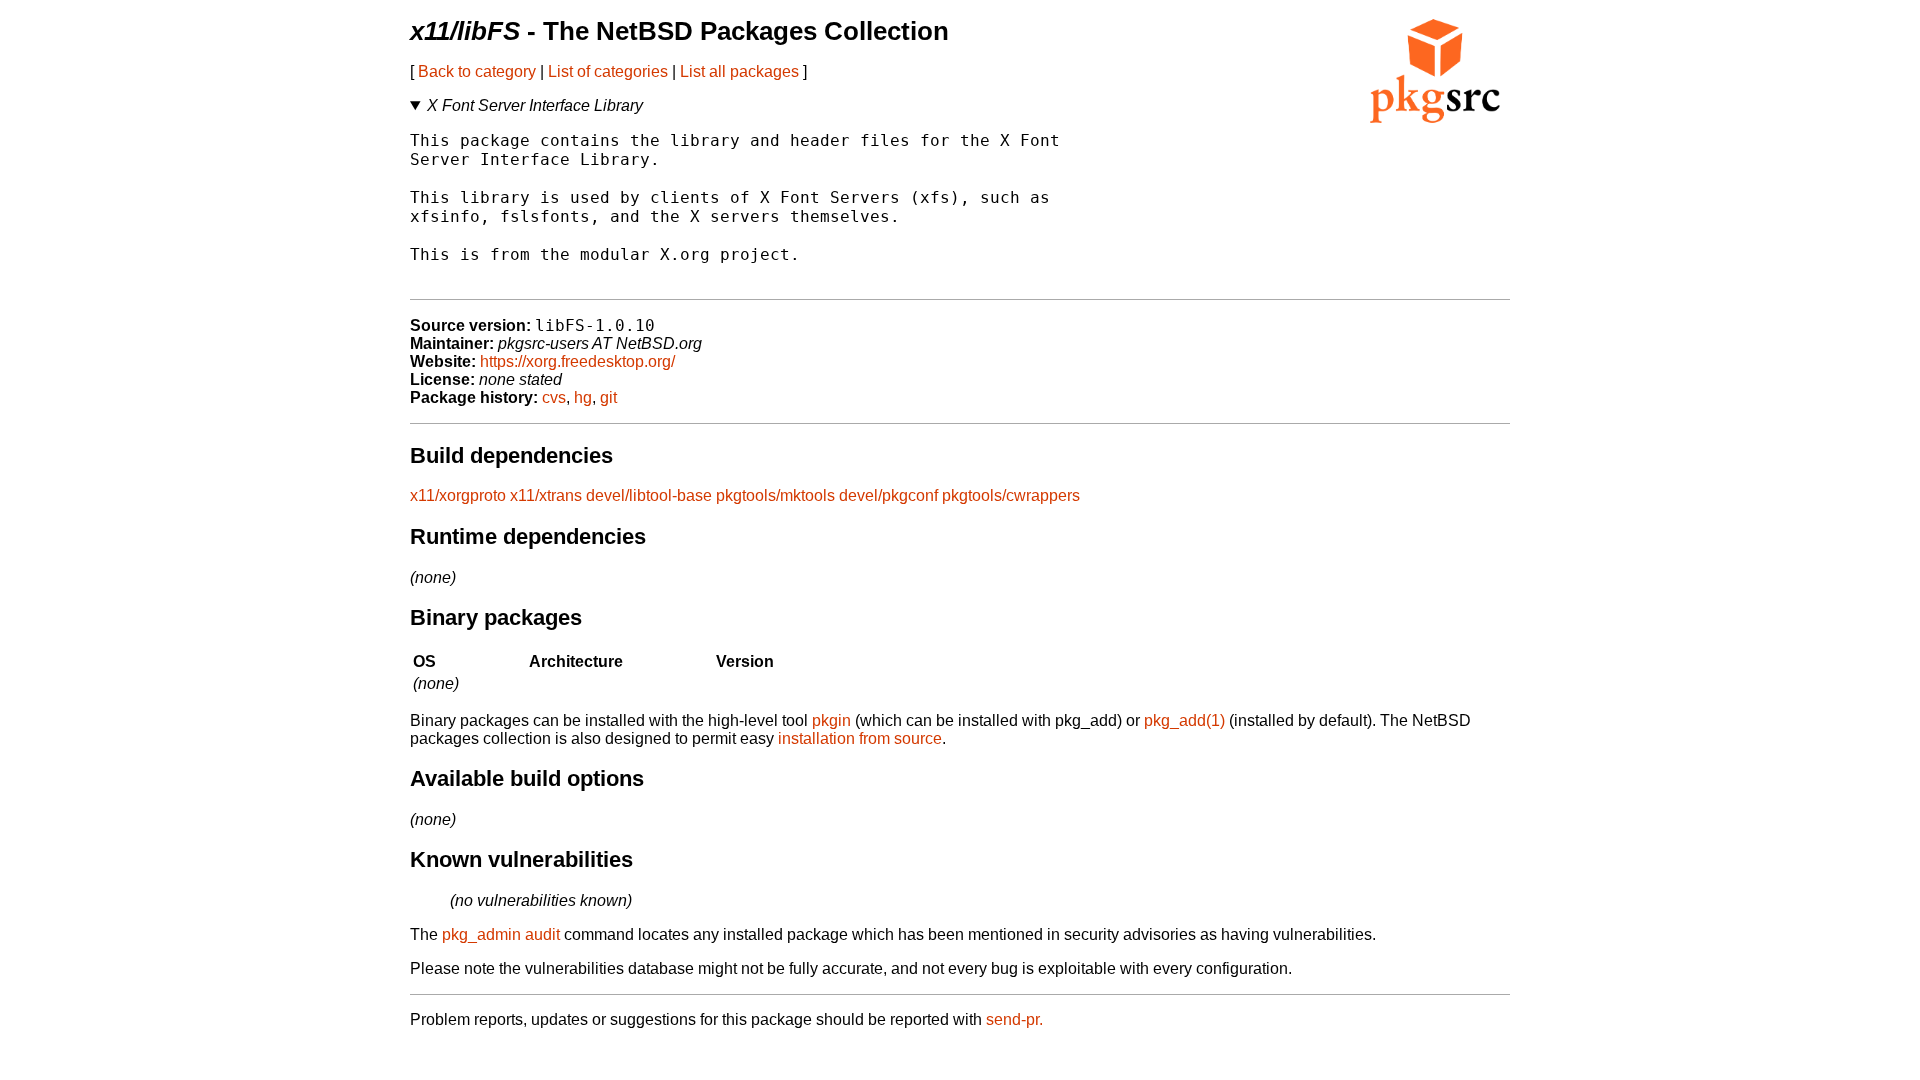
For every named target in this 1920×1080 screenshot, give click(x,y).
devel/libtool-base (649, 495)
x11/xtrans (546, 495)
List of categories (608, 71)
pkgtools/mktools (775, 495)
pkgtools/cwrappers (1011, 495)
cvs (554, 397)
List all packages (739, 71)
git (608, 397)
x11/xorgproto (458, 495)
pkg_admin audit (501, 934)
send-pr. (1014, 1019)
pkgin (831, 720)
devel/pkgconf (888, 495)
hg (583, 397)
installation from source (860, 738)
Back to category (477, 71)
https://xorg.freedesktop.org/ (577, 361)
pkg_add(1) (1184, 720)
